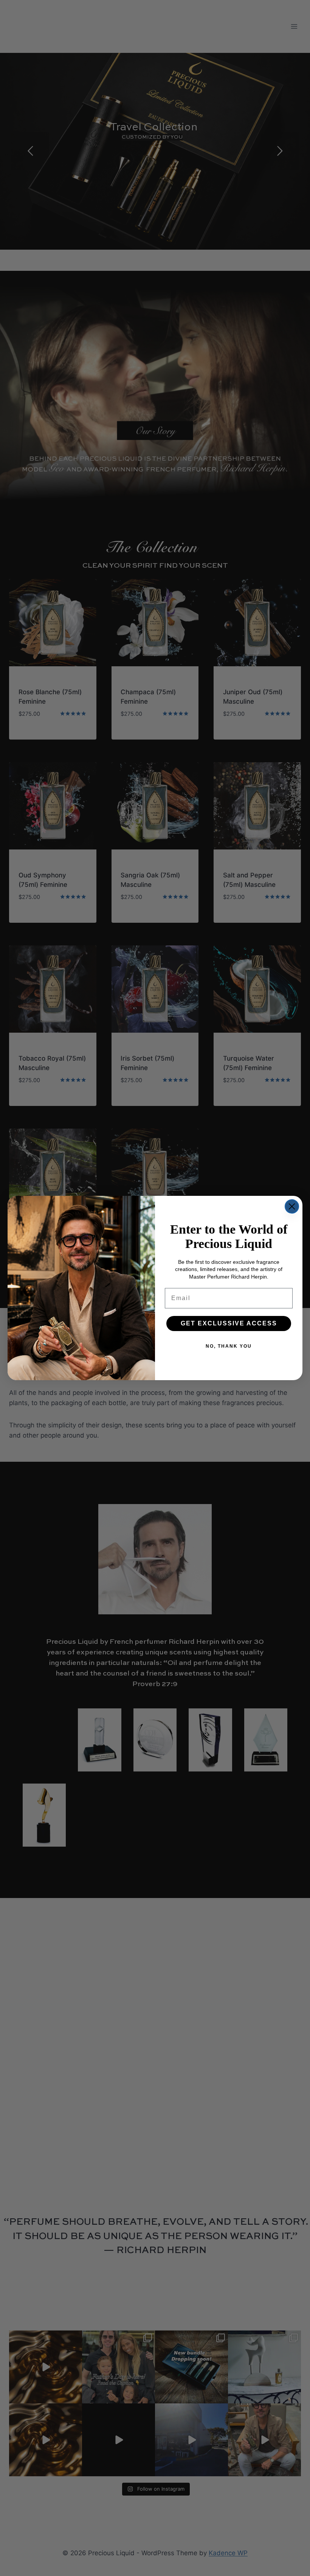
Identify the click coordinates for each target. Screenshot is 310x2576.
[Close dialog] (292, 1206)
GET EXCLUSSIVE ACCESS (229, 1323)
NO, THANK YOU (229, 1346)
